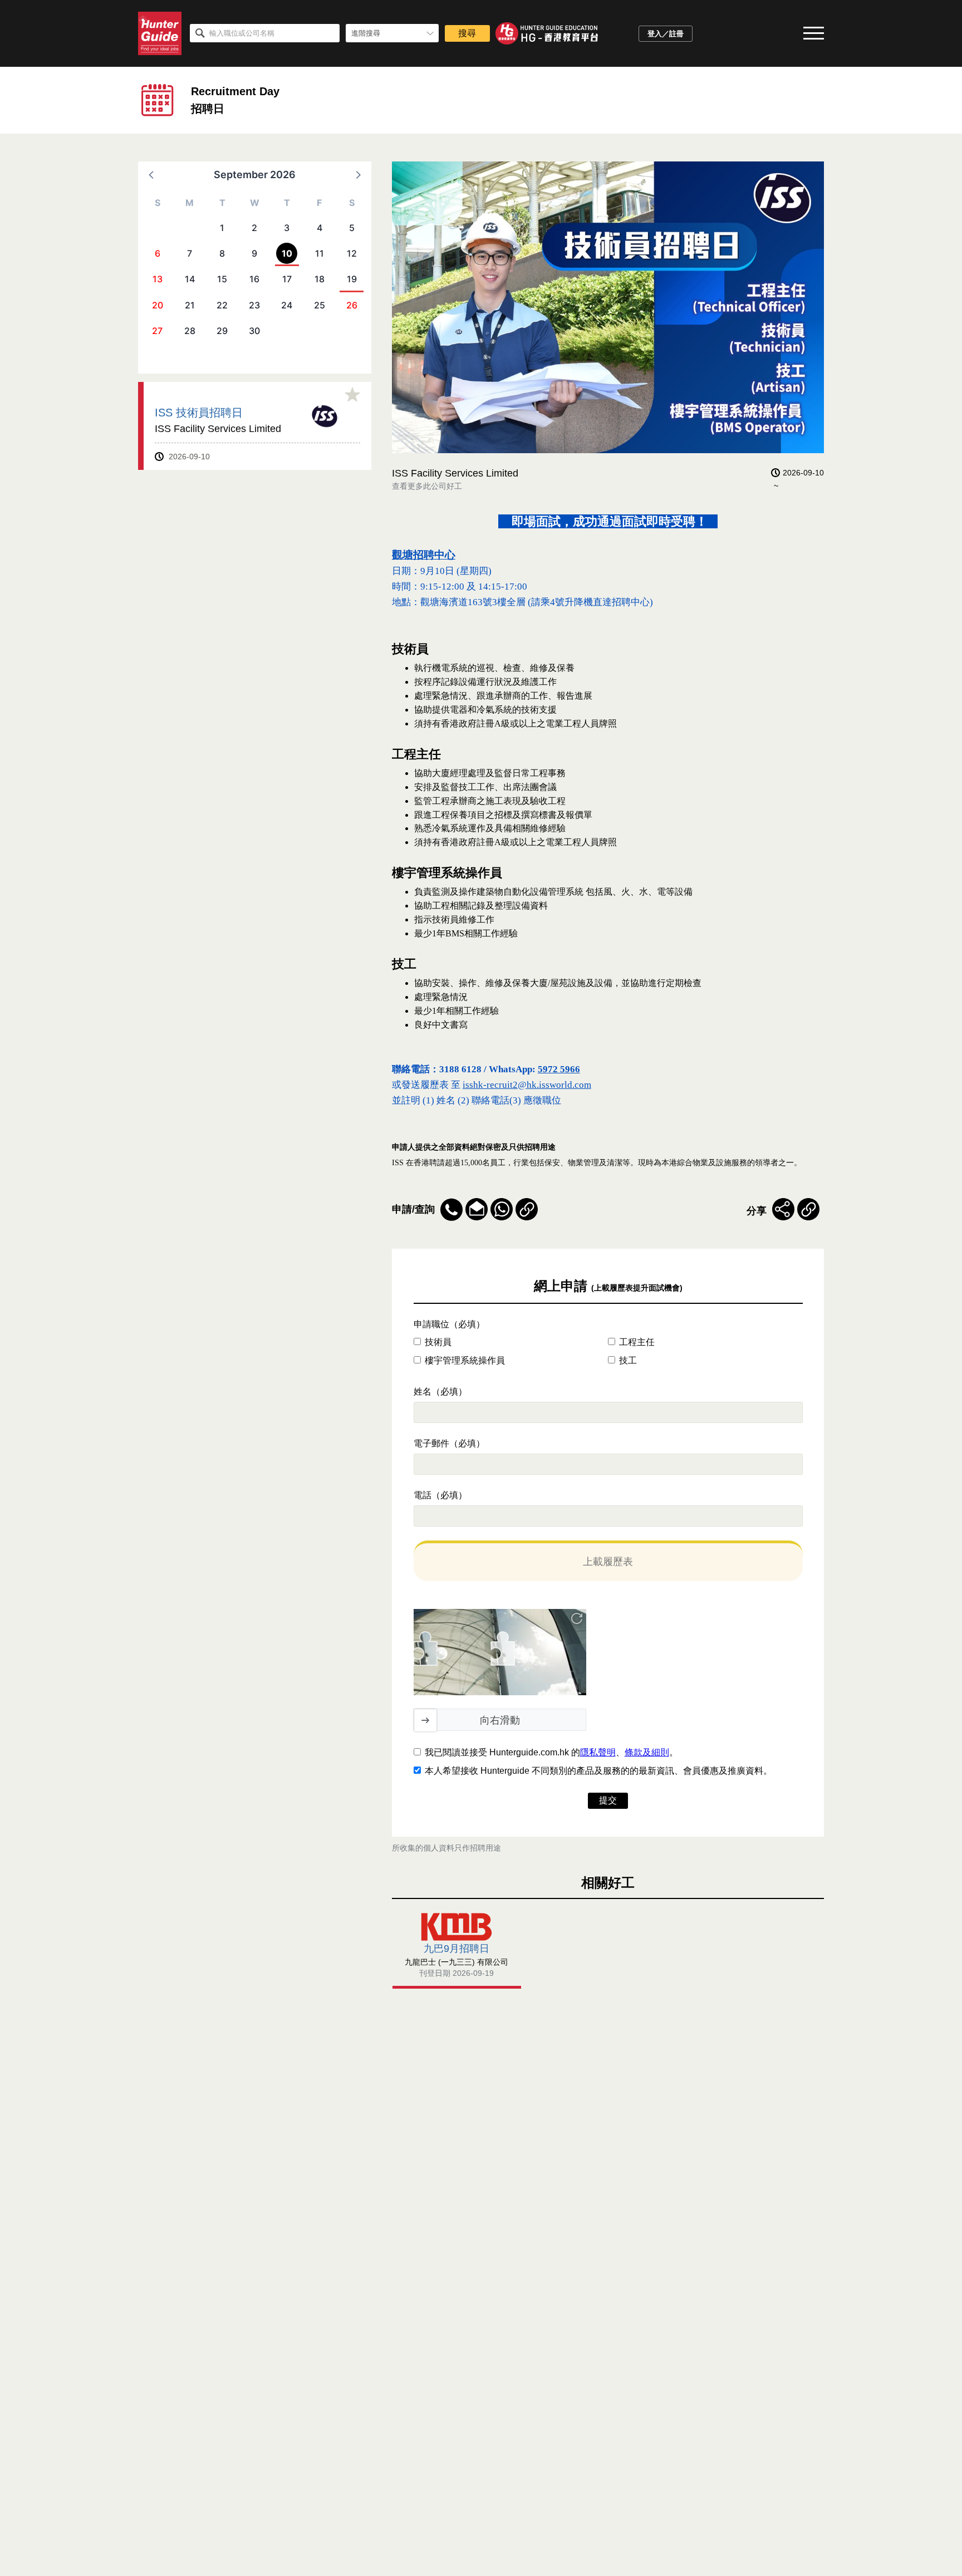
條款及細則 (647, 1752)
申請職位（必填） (449, 1324)
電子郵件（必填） (449, 1443)
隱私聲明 (598, 1752)
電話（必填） (440, 1495)
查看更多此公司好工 (427, 486)
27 (157, 331)
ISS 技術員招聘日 (199, 412)
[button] (152, 174)
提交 (608, 1800)
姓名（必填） (440, 1392)
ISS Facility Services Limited (218, 429)
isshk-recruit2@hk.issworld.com (527, 1085)
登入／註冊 (666, 34)
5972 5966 (559, 1069)
